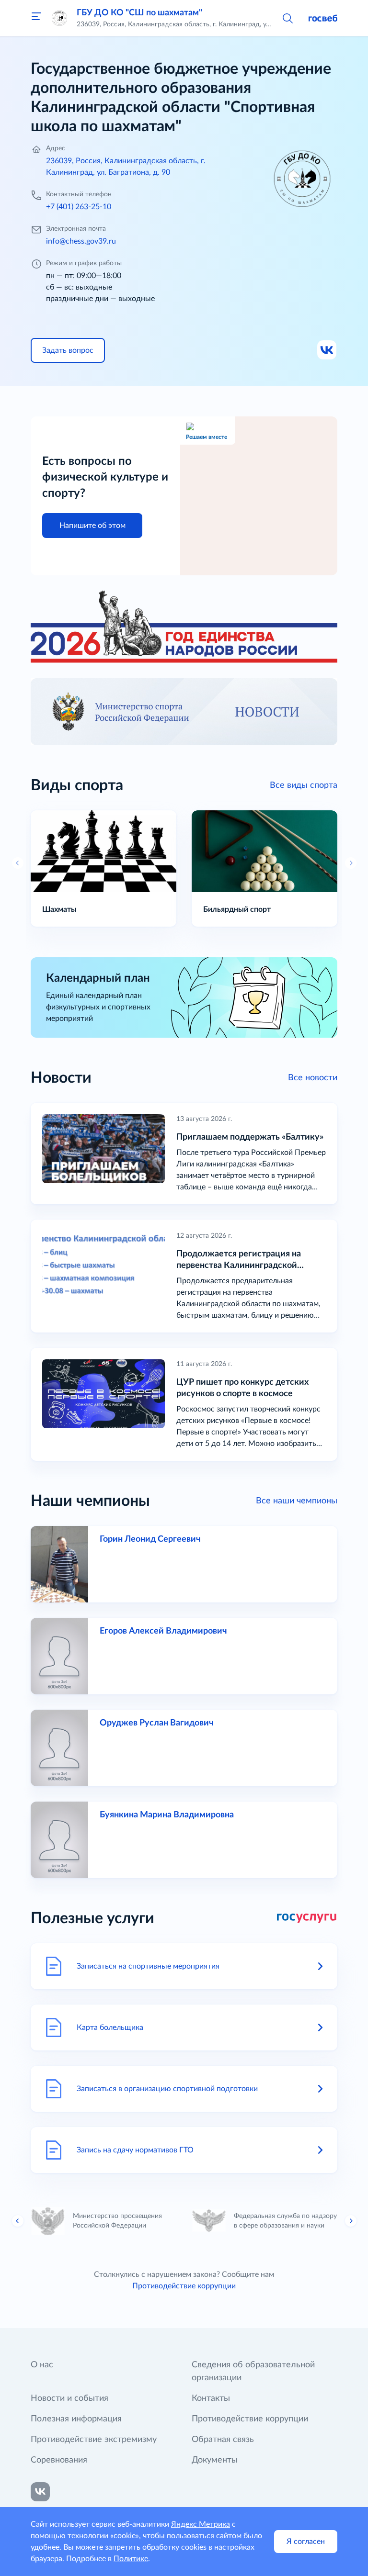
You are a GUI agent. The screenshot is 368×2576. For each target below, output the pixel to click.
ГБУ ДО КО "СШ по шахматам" (139, 13)
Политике (131, 2559)
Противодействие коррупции (184, 2286)
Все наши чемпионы (297, 1501)
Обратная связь (223, 2440)
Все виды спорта (304, 785)
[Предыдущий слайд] (18, 2221)
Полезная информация (76, 2419)
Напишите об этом (92, 526)
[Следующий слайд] (351, 2221)
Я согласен (306, 2542)
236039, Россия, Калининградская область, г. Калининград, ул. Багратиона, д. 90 (126, 167)
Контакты (211, 2398)
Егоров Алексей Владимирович (163, 1631)
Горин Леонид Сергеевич (150, 1539)
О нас (42, 2365)
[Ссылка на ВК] (327, 350)
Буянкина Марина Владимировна (167, 1815)
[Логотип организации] (59, 18)
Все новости (313, 1078)
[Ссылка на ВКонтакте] (40, 2492)
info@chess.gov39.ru (81, 241)
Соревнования (59, 2460)
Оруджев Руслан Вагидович (156, 1723)
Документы (215, 2460)
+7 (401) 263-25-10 (79, 207)
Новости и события (69, 2398)
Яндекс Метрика (201, 2524)
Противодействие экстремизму (94, 2440)
